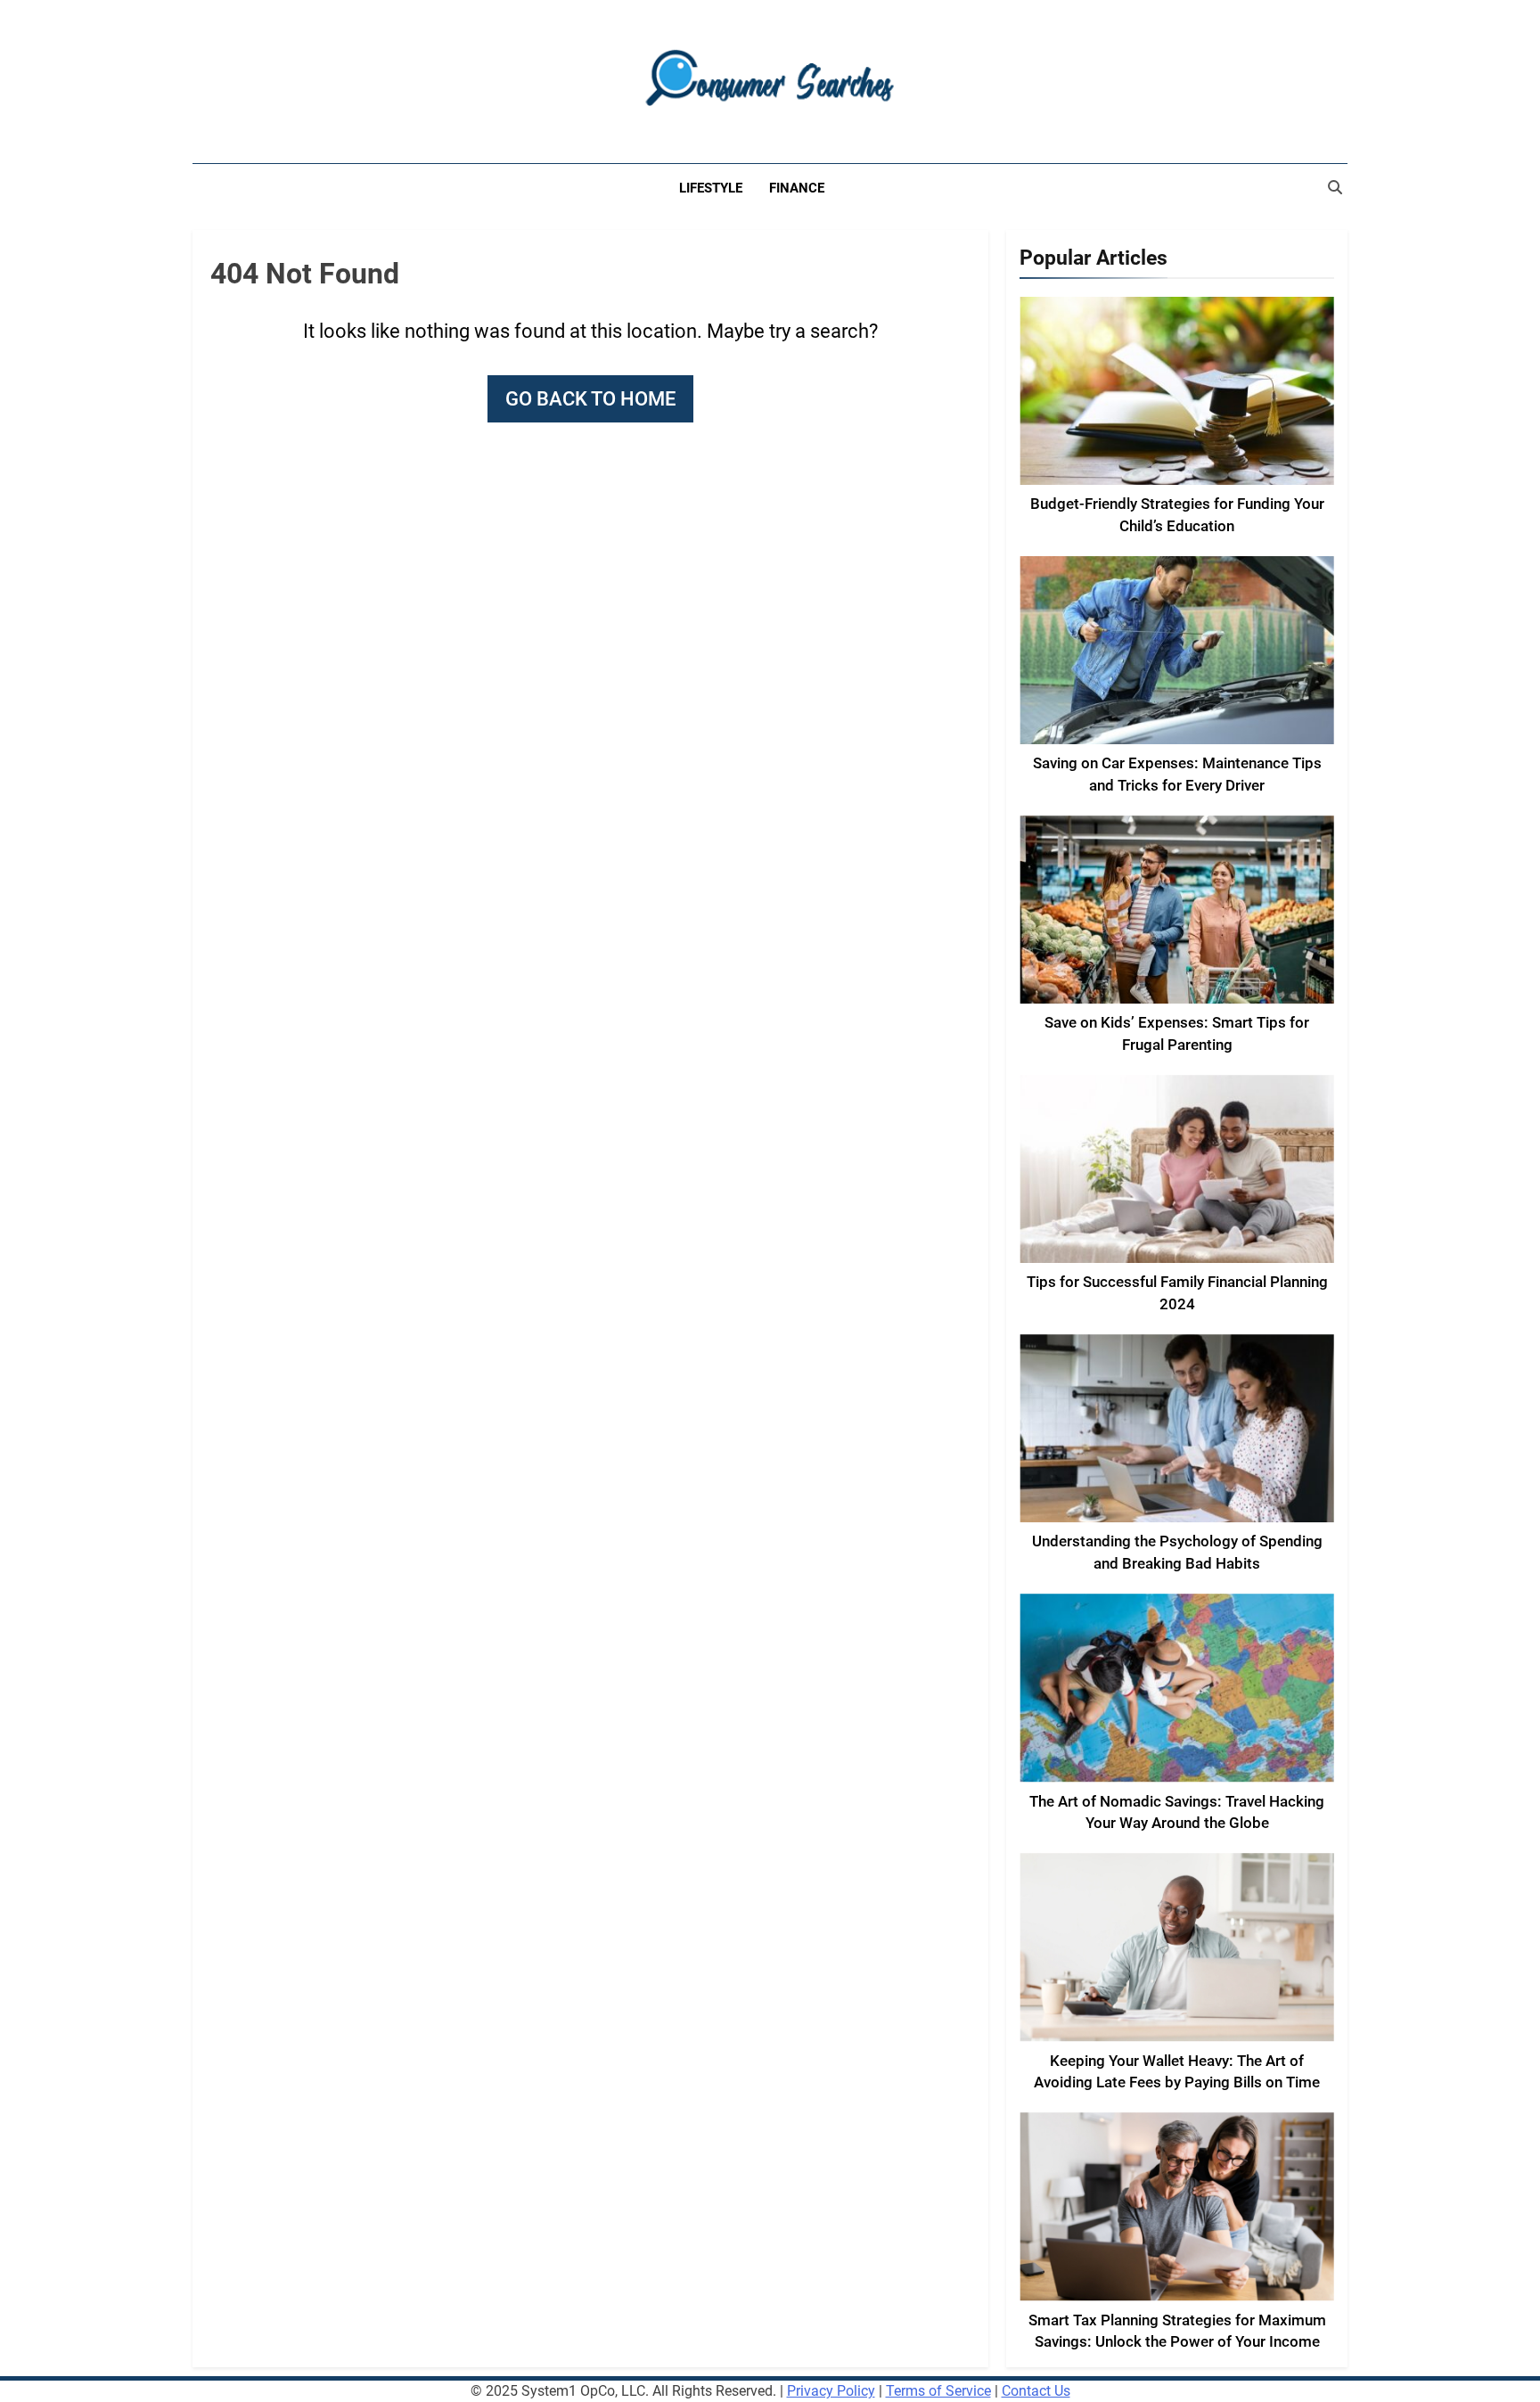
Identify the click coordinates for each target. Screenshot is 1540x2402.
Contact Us (1036, 2391)
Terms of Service (938, 2391)
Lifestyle (711, 188)
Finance (797, 188)
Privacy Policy (831, 2391)
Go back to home (590, 399)
